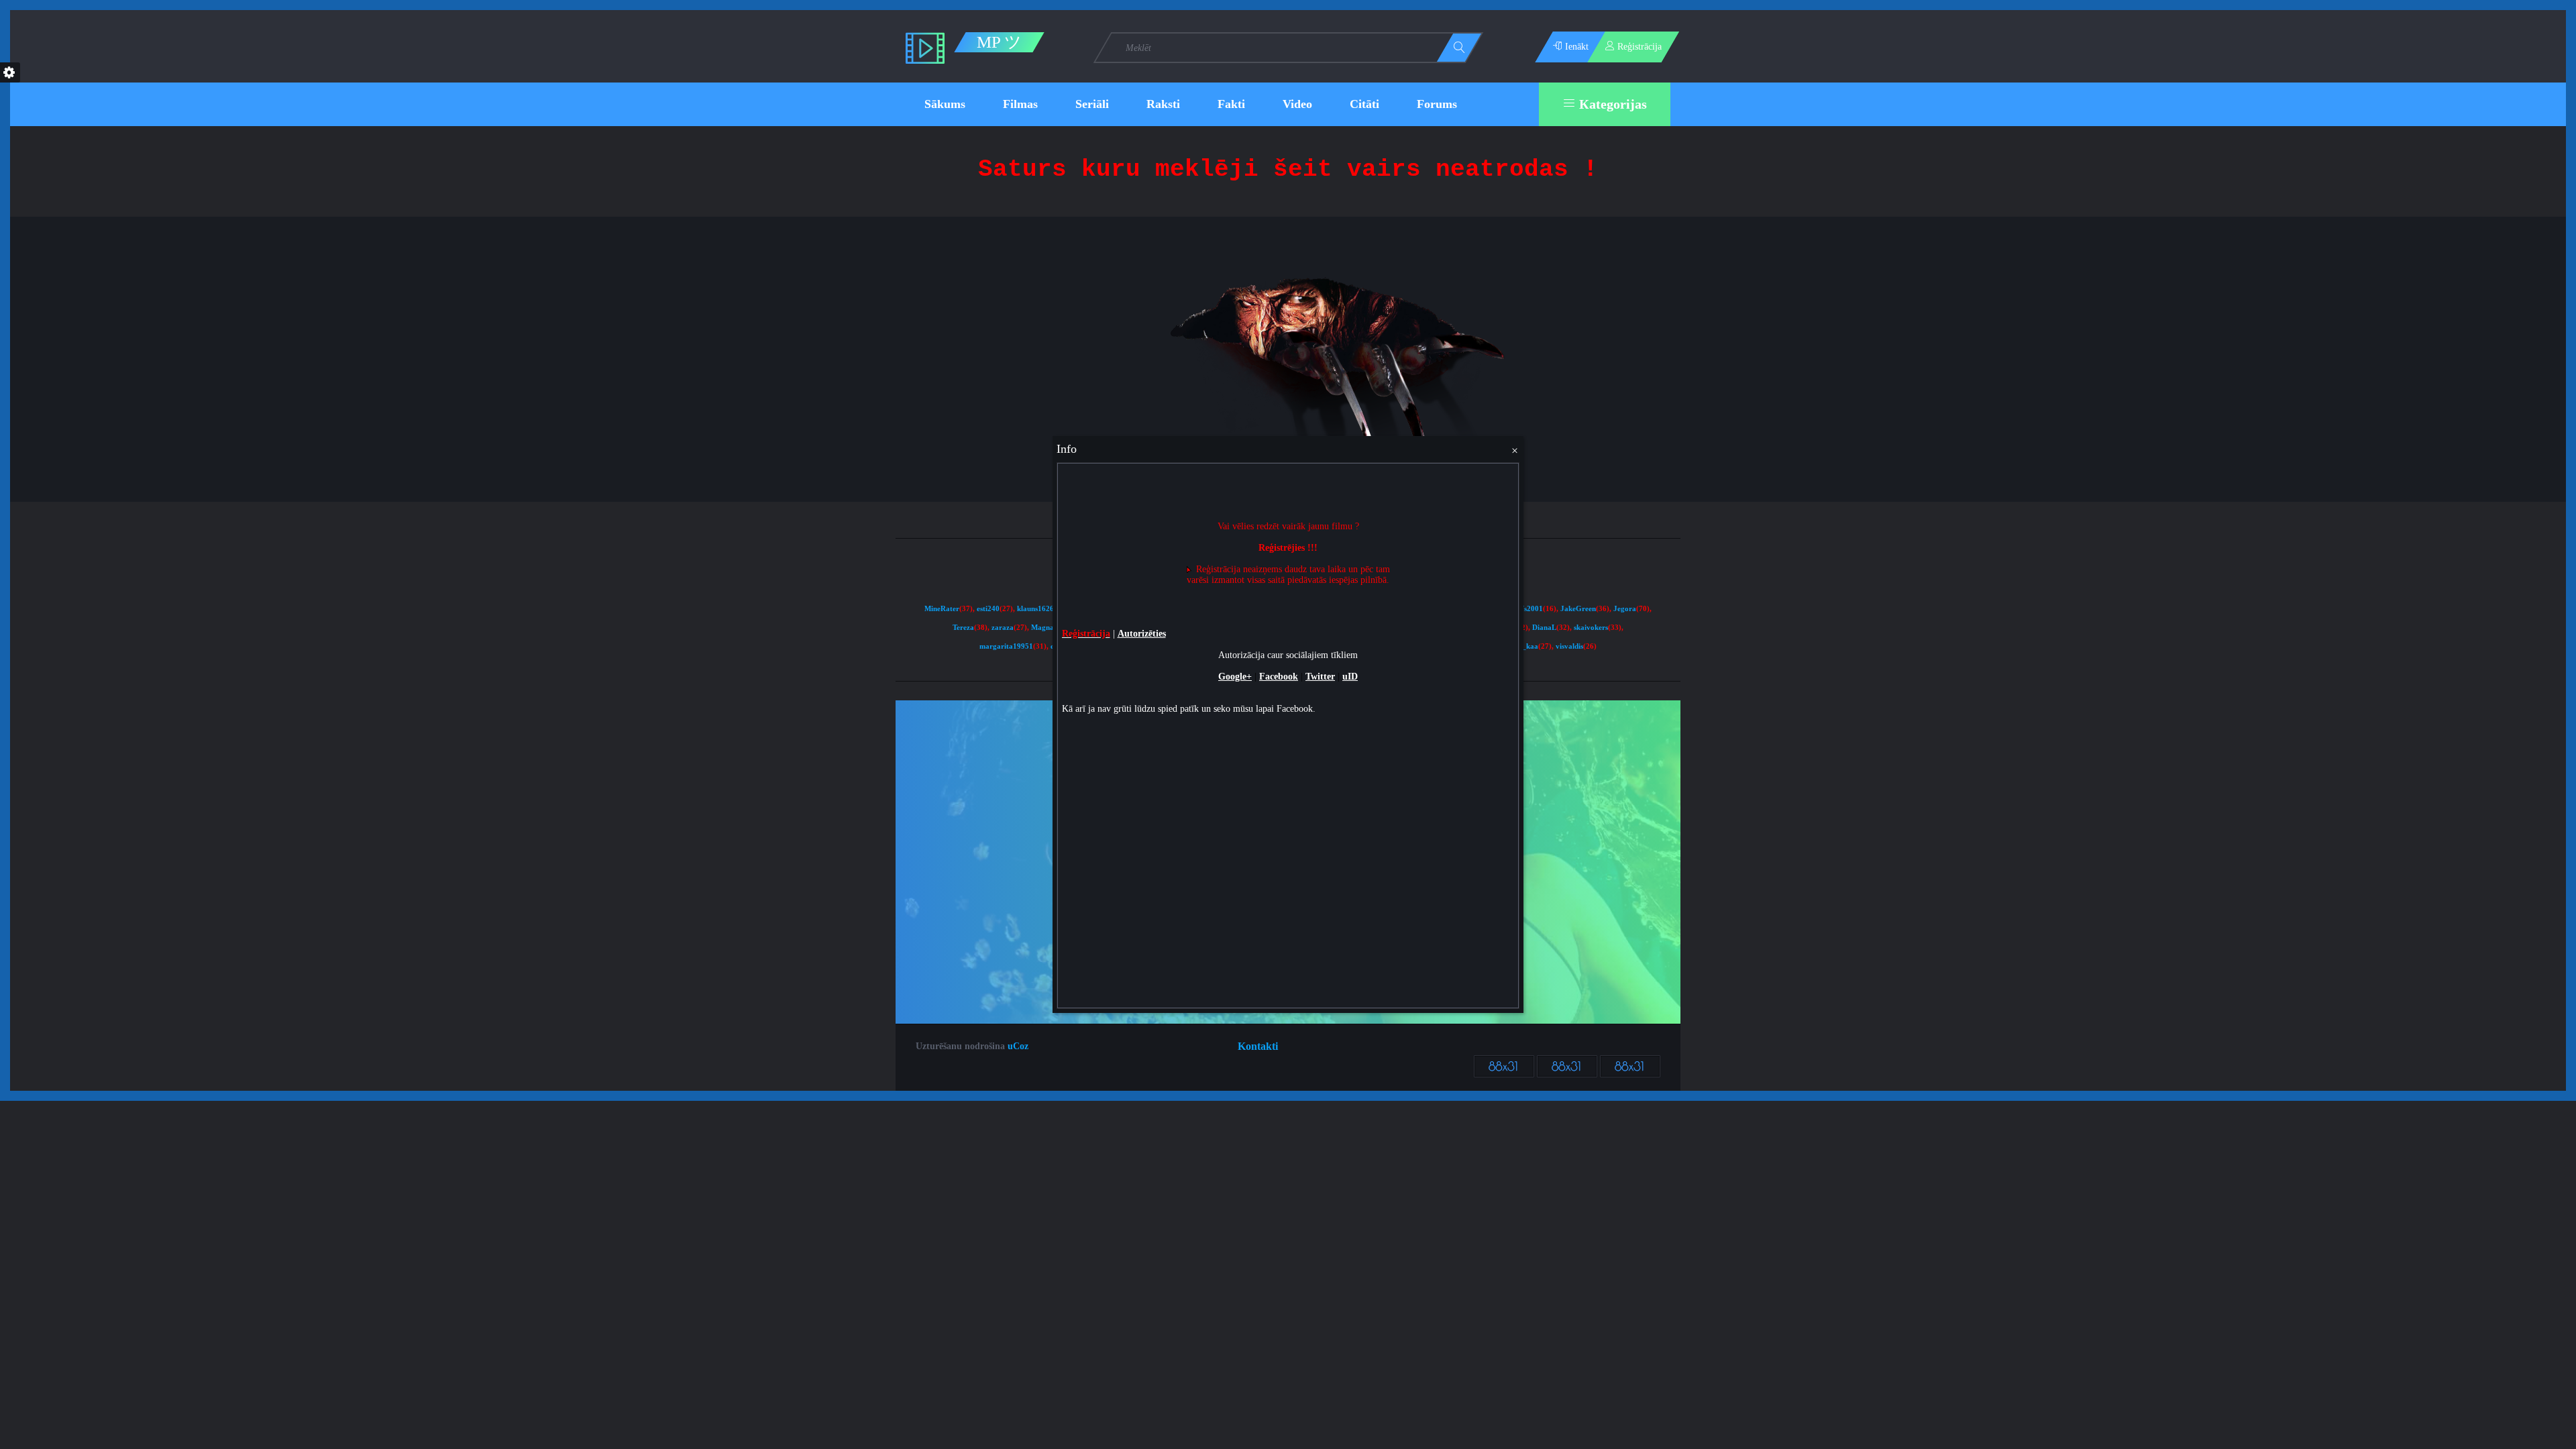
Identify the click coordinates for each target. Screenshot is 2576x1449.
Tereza (963, 628)
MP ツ (999, 42)
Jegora (1625, 609)
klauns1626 (1035, 609)
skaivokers (1591, 628)
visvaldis (1569, 646)
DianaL (1544, 628)
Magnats (1045, 628)
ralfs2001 (1527, 609)
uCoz (1018, 1046)
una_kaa (1524, 646)
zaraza (1003, 628)
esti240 (988, 609)
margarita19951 (1006, 646)
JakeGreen (1578, 609)
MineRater (942, 609)
